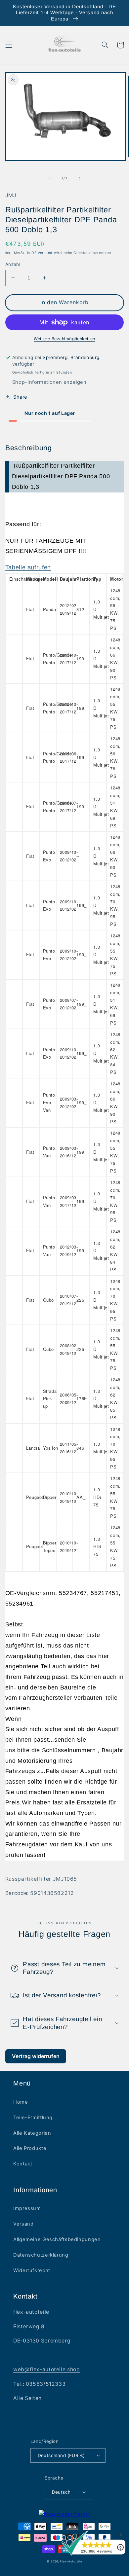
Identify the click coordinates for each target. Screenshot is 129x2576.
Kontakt (23, 2164)
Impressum (27, 2208)
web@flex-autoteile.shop (47, 2369)
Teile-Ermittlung (33, 2118)
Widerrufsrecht (32, 2270)
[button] (9, 45)
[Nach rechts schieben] (79, 178)
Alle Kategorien (32, 2133)
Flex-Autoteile (71, 2561)
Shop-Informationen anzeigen (49, 382)
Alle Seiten (27, 2398)
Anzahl (13, 264)
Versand (45, 253)
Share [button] (20, 397)
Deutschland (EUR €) (61, 2455)
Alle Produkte (30, 2148)
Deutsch (61, 2492)
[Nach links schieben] (50, 178)
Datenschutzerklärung (41, 2255)
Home (21, 2102)
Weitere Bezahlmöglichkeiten (64, 339)
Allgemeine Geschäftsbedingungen (57, 2239)
